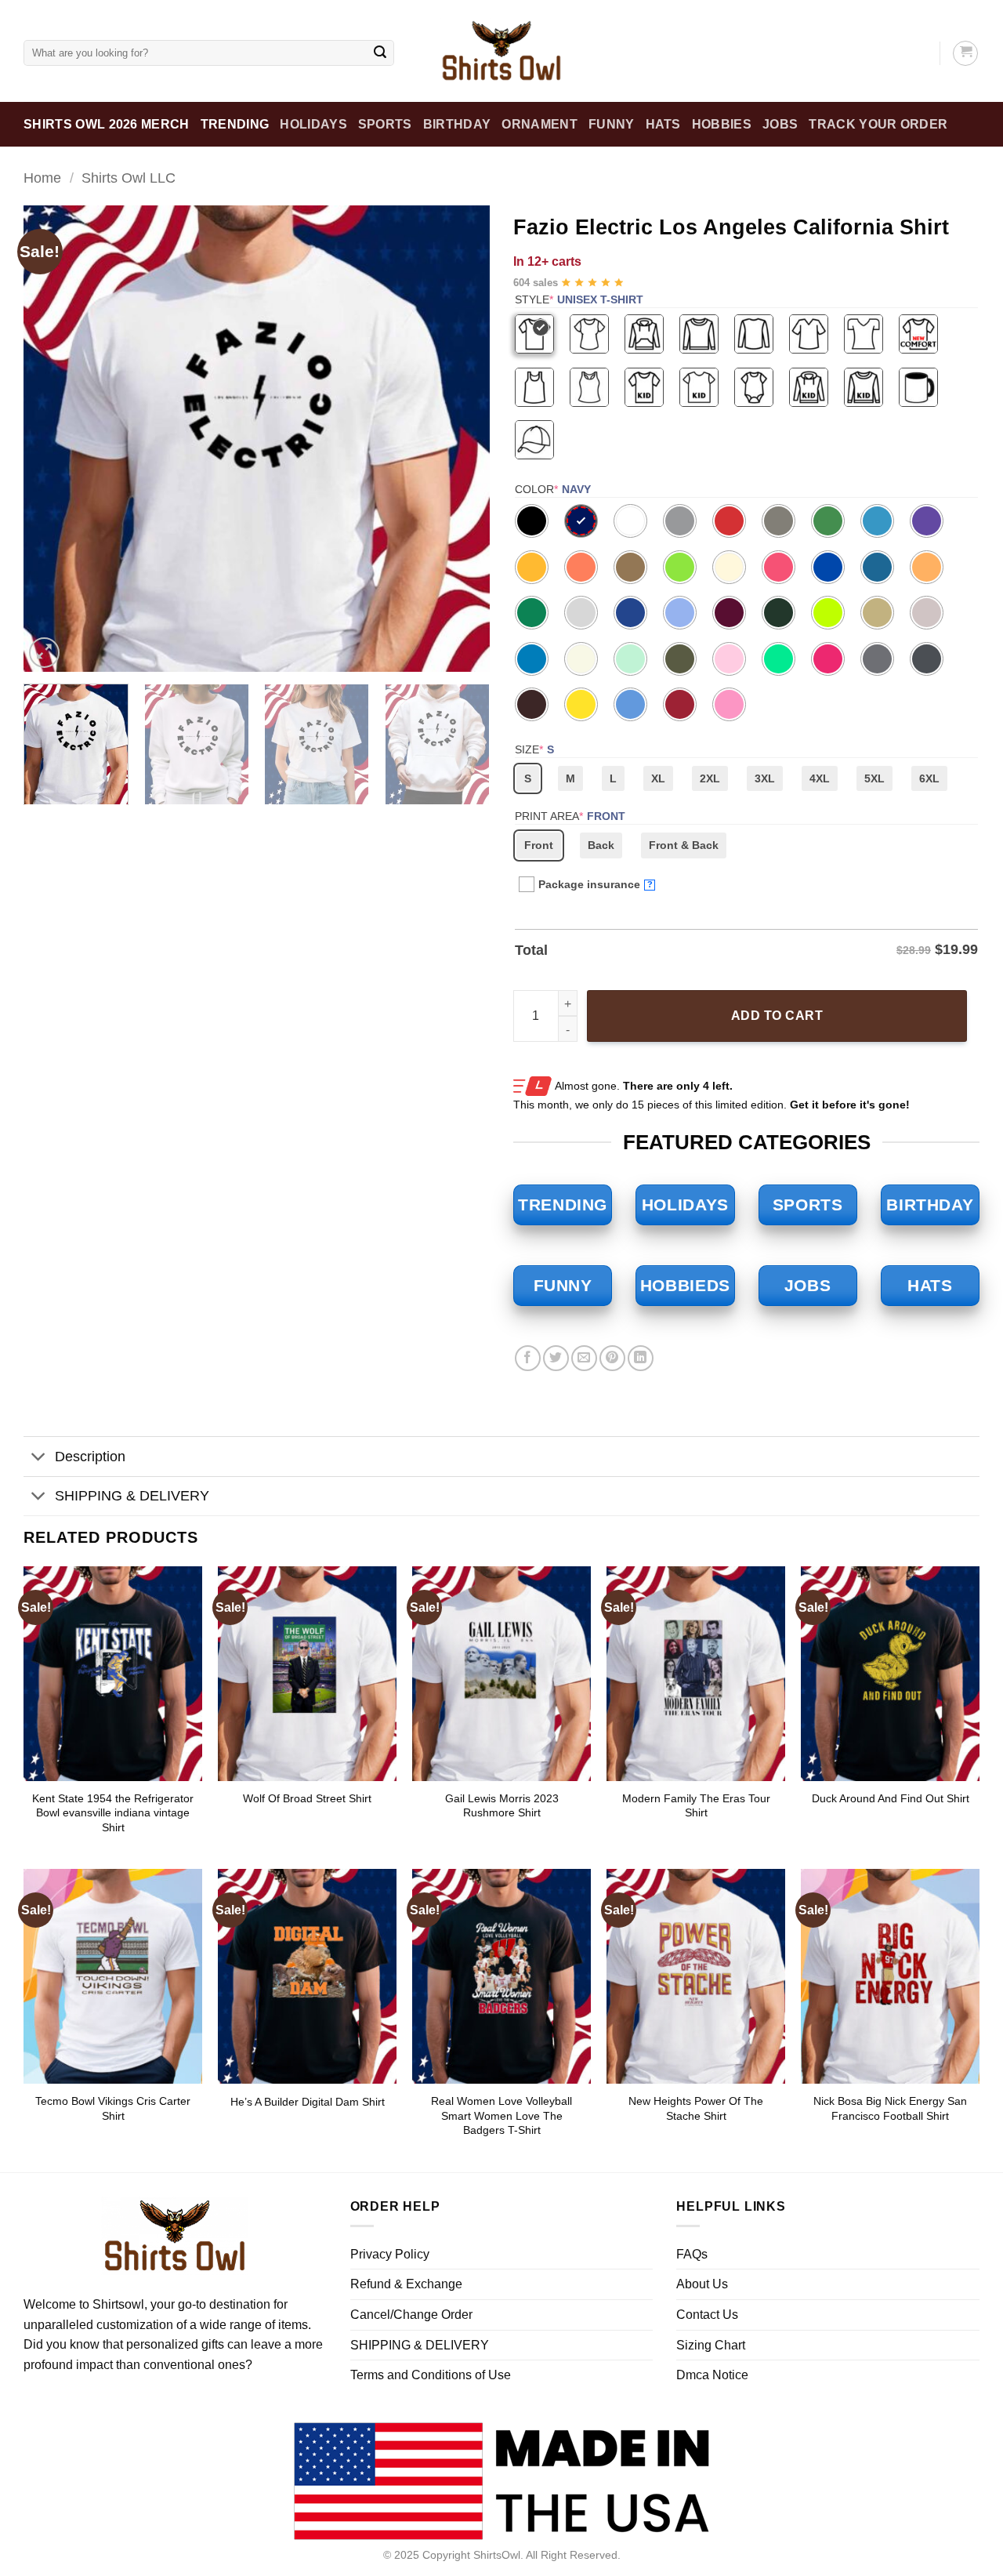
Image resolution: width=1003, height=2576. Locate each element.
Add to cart (777, 1016)
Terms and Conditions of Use (431, 2375)
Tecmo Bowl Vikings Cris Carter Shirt (113, 2108)
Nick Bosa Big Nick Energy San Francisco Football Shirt (890, 2108)
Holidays (313, 124)
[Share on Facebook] (528, 1358)
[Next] (461, 439)
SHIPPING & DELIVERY (132, 1496)
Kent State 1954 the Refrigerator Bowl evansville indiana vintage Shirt (113, 1813)
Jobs (780, 124)
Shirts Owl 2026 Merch (107, 124)
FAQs (692, 2254)
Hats (663, 124)
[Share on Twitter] (556, 1358)
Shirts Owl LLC (129, 178)
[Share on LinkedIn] (641, 1358)
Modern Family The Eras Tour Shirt (696, 1806)
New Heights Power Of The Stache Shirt (696, 2108)
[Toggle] (39, 1459)
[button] (44, 653)
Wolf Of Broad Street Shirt (307, 1798)
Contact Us (707, 2315)
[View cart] (965, 53)
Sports (385, 124)
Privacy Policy (390, 2254)
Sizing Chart (711, 2345)
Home (42, 178)
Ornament (540, 124)
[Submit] (380, 53)
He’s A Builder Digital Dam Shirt (308, 2102)
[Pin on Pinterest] (612, 1358)
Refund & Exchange (406, 2284)
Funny (612, 124)
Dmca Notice (712, 2375)
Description (90, 1457)
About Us (702, 2284)
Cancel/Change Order (411, 2315)
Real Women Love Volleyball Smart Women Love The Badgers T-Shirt (501, 2115)
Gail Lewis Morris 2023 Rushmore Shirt (502, 1806)
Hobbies (722, 124)
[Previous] (53, 439)
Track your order (878, 124)
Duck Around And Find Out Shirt (891, 1798)
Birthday (457, 124)
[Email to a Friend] (584, 1358)
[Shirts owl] (501, 51)
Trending (235, 124)
